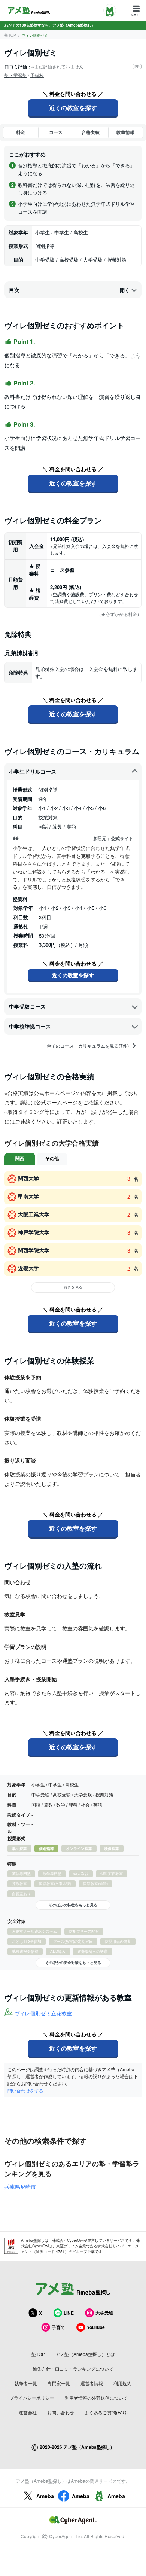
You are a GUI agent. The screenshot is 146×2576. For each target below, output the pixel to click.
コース (56, 132)
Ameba (45, 2496)
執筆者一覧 (26, 2383)
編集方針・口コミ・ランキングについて (73, 2368)
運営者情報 (92, 2383)
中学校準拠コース (30, 1026)
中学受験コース (27, 1006)
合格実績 (91, 132)
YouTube (96, 2327)
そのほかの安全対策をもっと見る (73, 1963)
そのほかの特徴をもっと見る (73, 1905)
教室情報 (125, 132)
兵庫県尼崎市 (20, 2186)
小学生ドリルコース (33, 771)
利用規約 (122, 2383)
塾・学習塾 (16, 75)
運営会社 (28, 2412)
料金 (21, 132)
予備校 (37, 75)
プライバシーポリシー (32, 2398)
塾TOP (10, 35)
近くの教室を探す (73, 108)
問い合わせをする (25, 2090)
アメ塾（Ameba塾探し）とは (85, 2354)
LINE (69, 2313)
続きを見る (73, 1287)
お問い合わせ (61, 2412)
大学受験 (104, 2313)
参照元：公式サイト (113, 839)
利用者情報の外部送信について (96, 2398)
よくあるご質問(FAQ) (106, 2412)
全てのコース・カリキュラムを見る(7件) (88, 1046)
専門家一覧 (59, 2383)
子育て (58, 2327)
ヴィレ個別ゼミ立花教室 (43, 2013)
